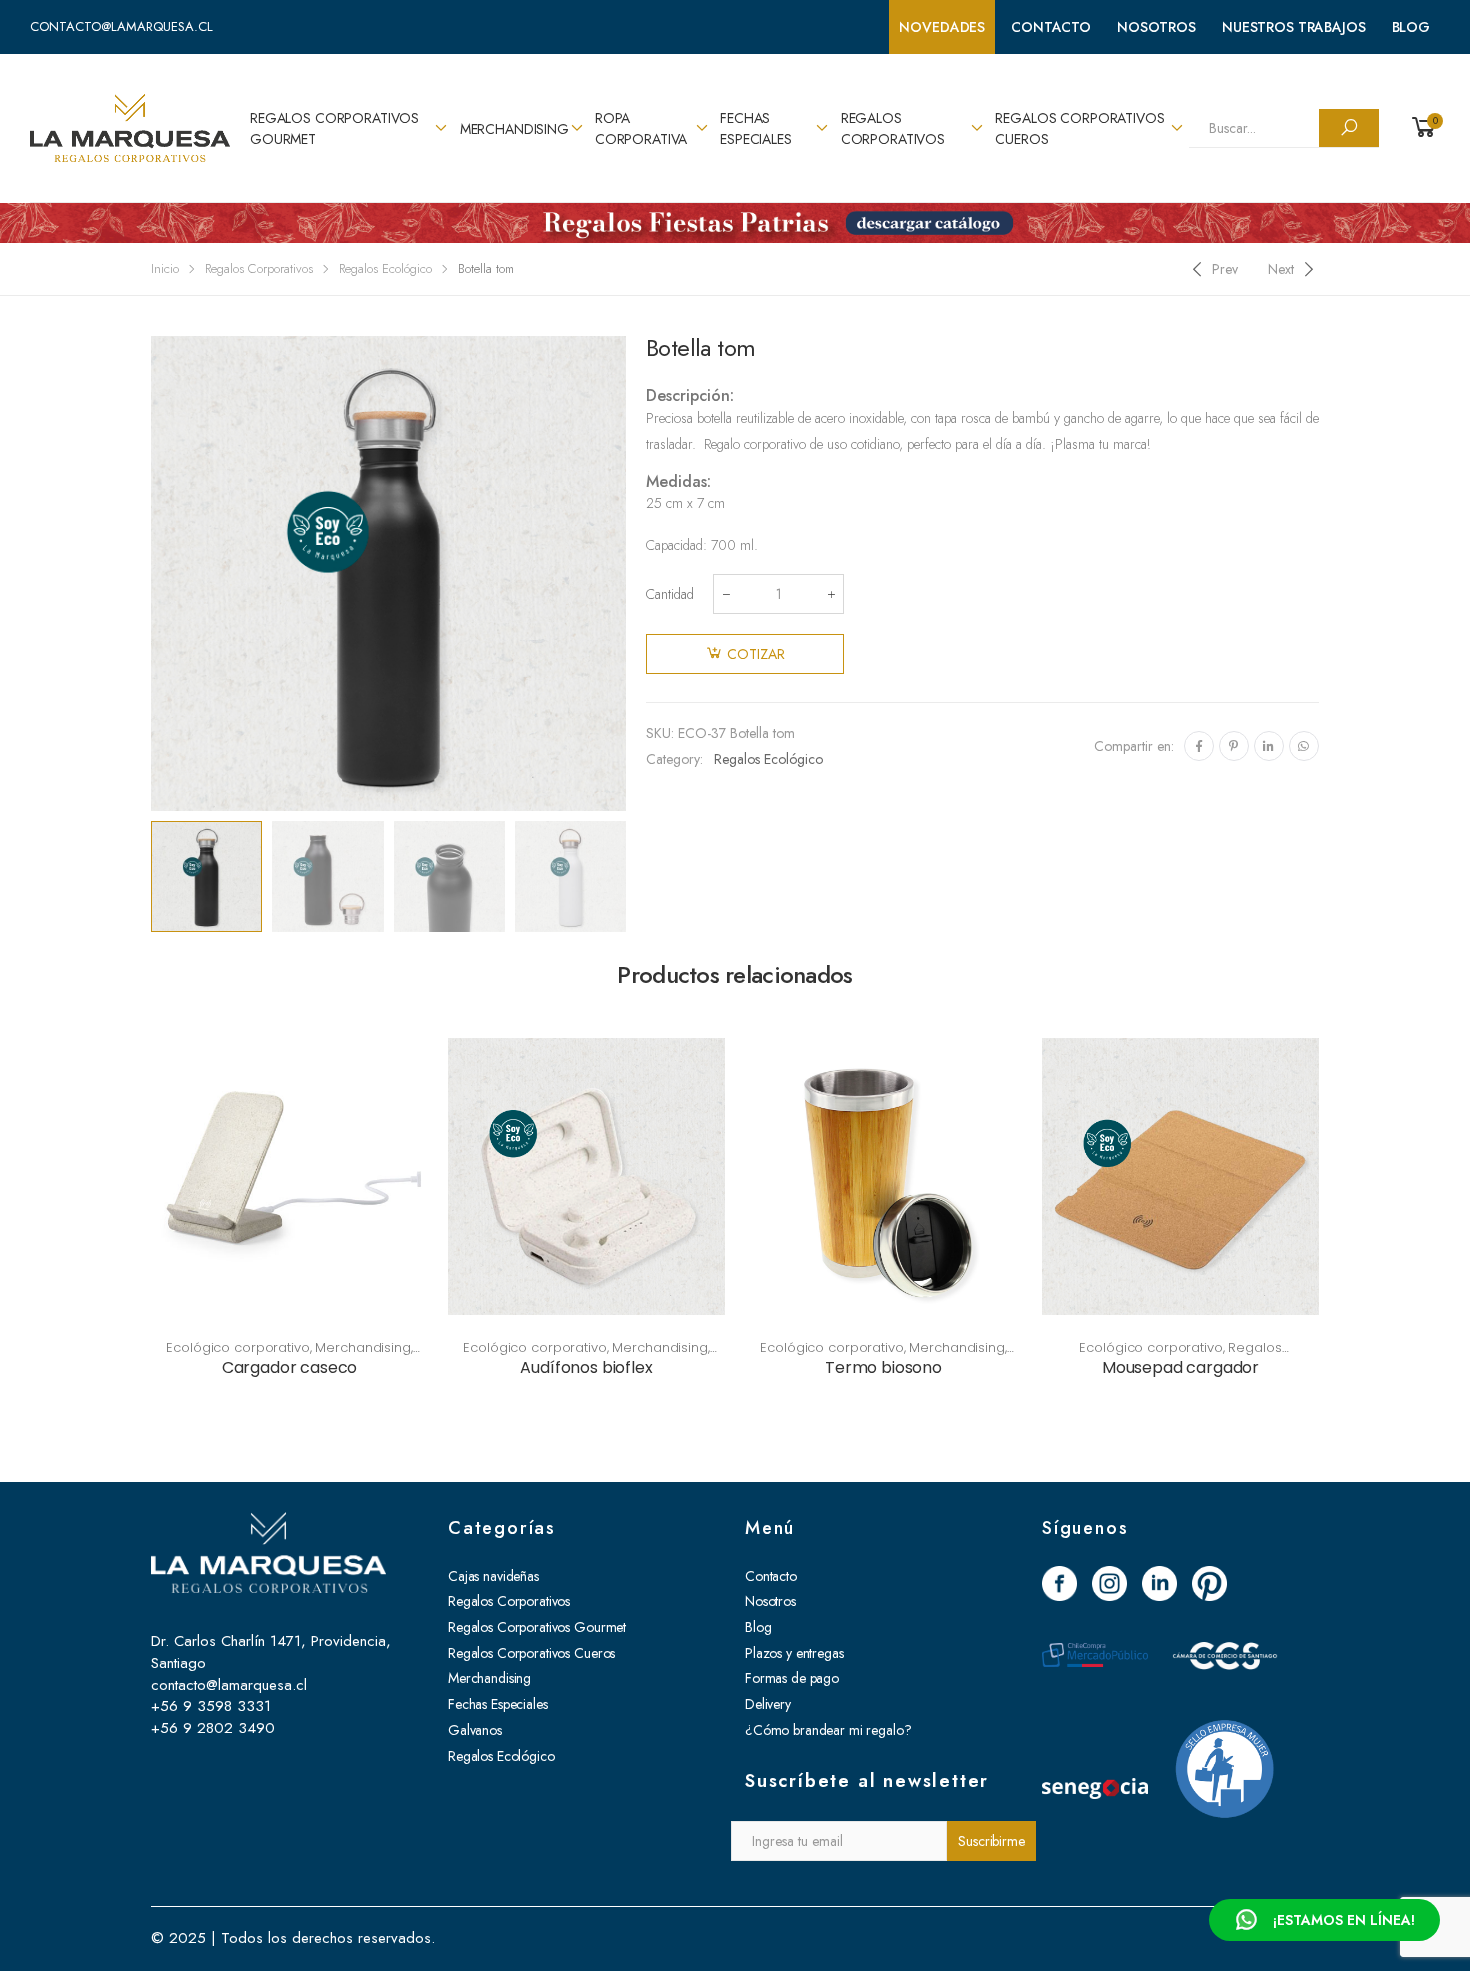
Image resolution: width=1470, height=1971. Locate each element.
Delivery (768, 1704)
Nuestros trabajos (1294, 27)
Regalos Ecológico (385, 268)
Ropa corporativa (641, 128)
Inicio (165, 268)
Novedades (942, 27)
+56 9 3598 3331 (211, 1706)
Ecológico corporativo (237, 1347)
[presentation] (148, 573)
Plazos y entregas (794, 1653)
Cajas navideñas (493, 1576)
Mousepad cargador (1180, 1367)
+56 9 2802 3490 (213, 1728)
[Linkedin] (1269, 746)
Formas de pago (792, 1678)
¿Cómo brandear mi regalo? (828, 1730)
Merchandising (514, 129)
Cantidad (670, 594)
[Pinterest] (1234, 746)
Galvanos (475, 1730)
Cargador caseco (290, 1367)
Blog (1411, 27)
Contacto (1051, 27)
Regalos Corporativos (893, 128)
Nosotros (1156, 27)
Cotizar (756, 654)
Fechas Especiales (756, 128)
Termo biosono (883, 1367)
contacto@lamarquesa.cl (121, 26)
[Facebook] (1199, 746)
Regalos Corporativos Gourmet (334, 128)
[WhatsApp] (1304, 746)
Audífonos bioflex (586, 1367)
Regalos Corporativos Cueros (1079, 128)
